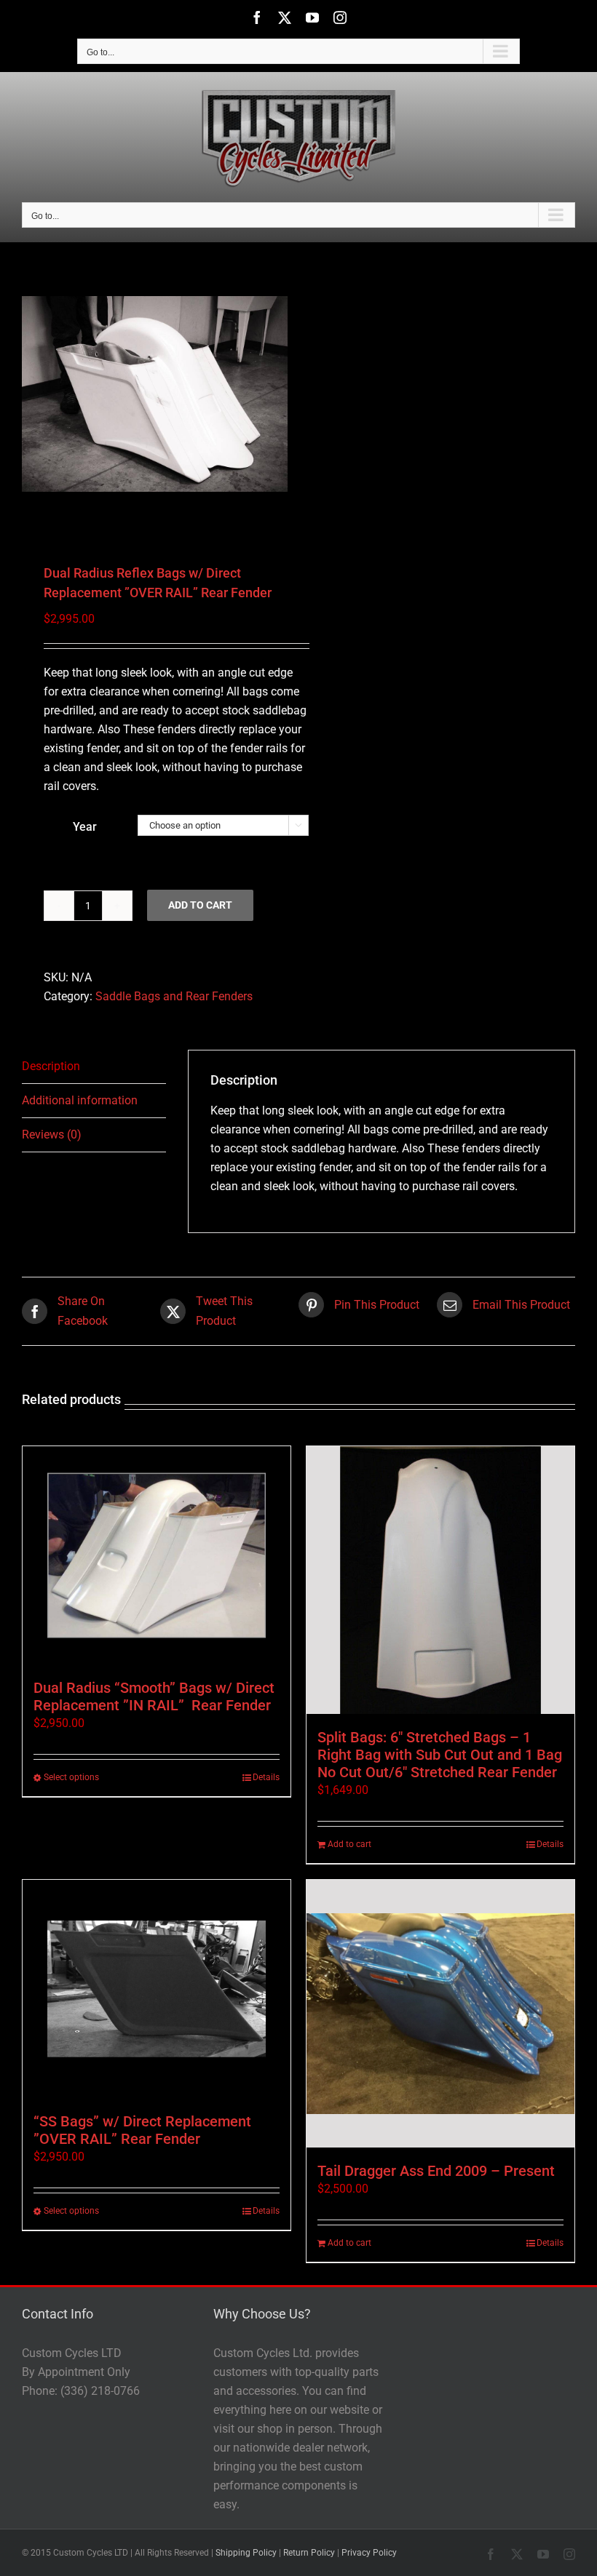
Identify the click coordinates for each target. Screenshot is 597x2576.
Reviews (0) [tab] (52, 1135)
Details (266, 1777)
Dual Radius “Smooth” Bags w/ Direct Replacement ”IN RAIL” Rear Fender (154, 1696)
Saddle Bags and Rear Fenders (174, 996)
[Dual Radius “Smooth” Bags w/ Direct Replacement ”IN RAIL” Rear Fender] (157, 1555)
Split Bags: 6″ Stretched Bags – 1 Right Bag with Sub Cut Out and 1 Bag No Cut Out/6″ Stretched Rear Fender (440, 1755)
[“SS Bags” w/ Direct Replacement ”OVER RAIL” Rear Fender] (157, 1989)
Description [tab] (51, 1066)
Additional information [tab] (80, 1100)
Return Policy (309, 2553)
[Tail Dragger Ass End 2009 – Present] (440, 2014)
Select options (71, 1777)
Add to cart (200, 905)
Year (85, 827)
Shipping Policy (246, 2553)
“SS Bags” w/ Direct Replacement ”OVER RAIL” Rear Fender (142, 2130)
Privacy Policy (369, 2553)
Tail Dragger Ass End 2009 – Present (436, 2171)
